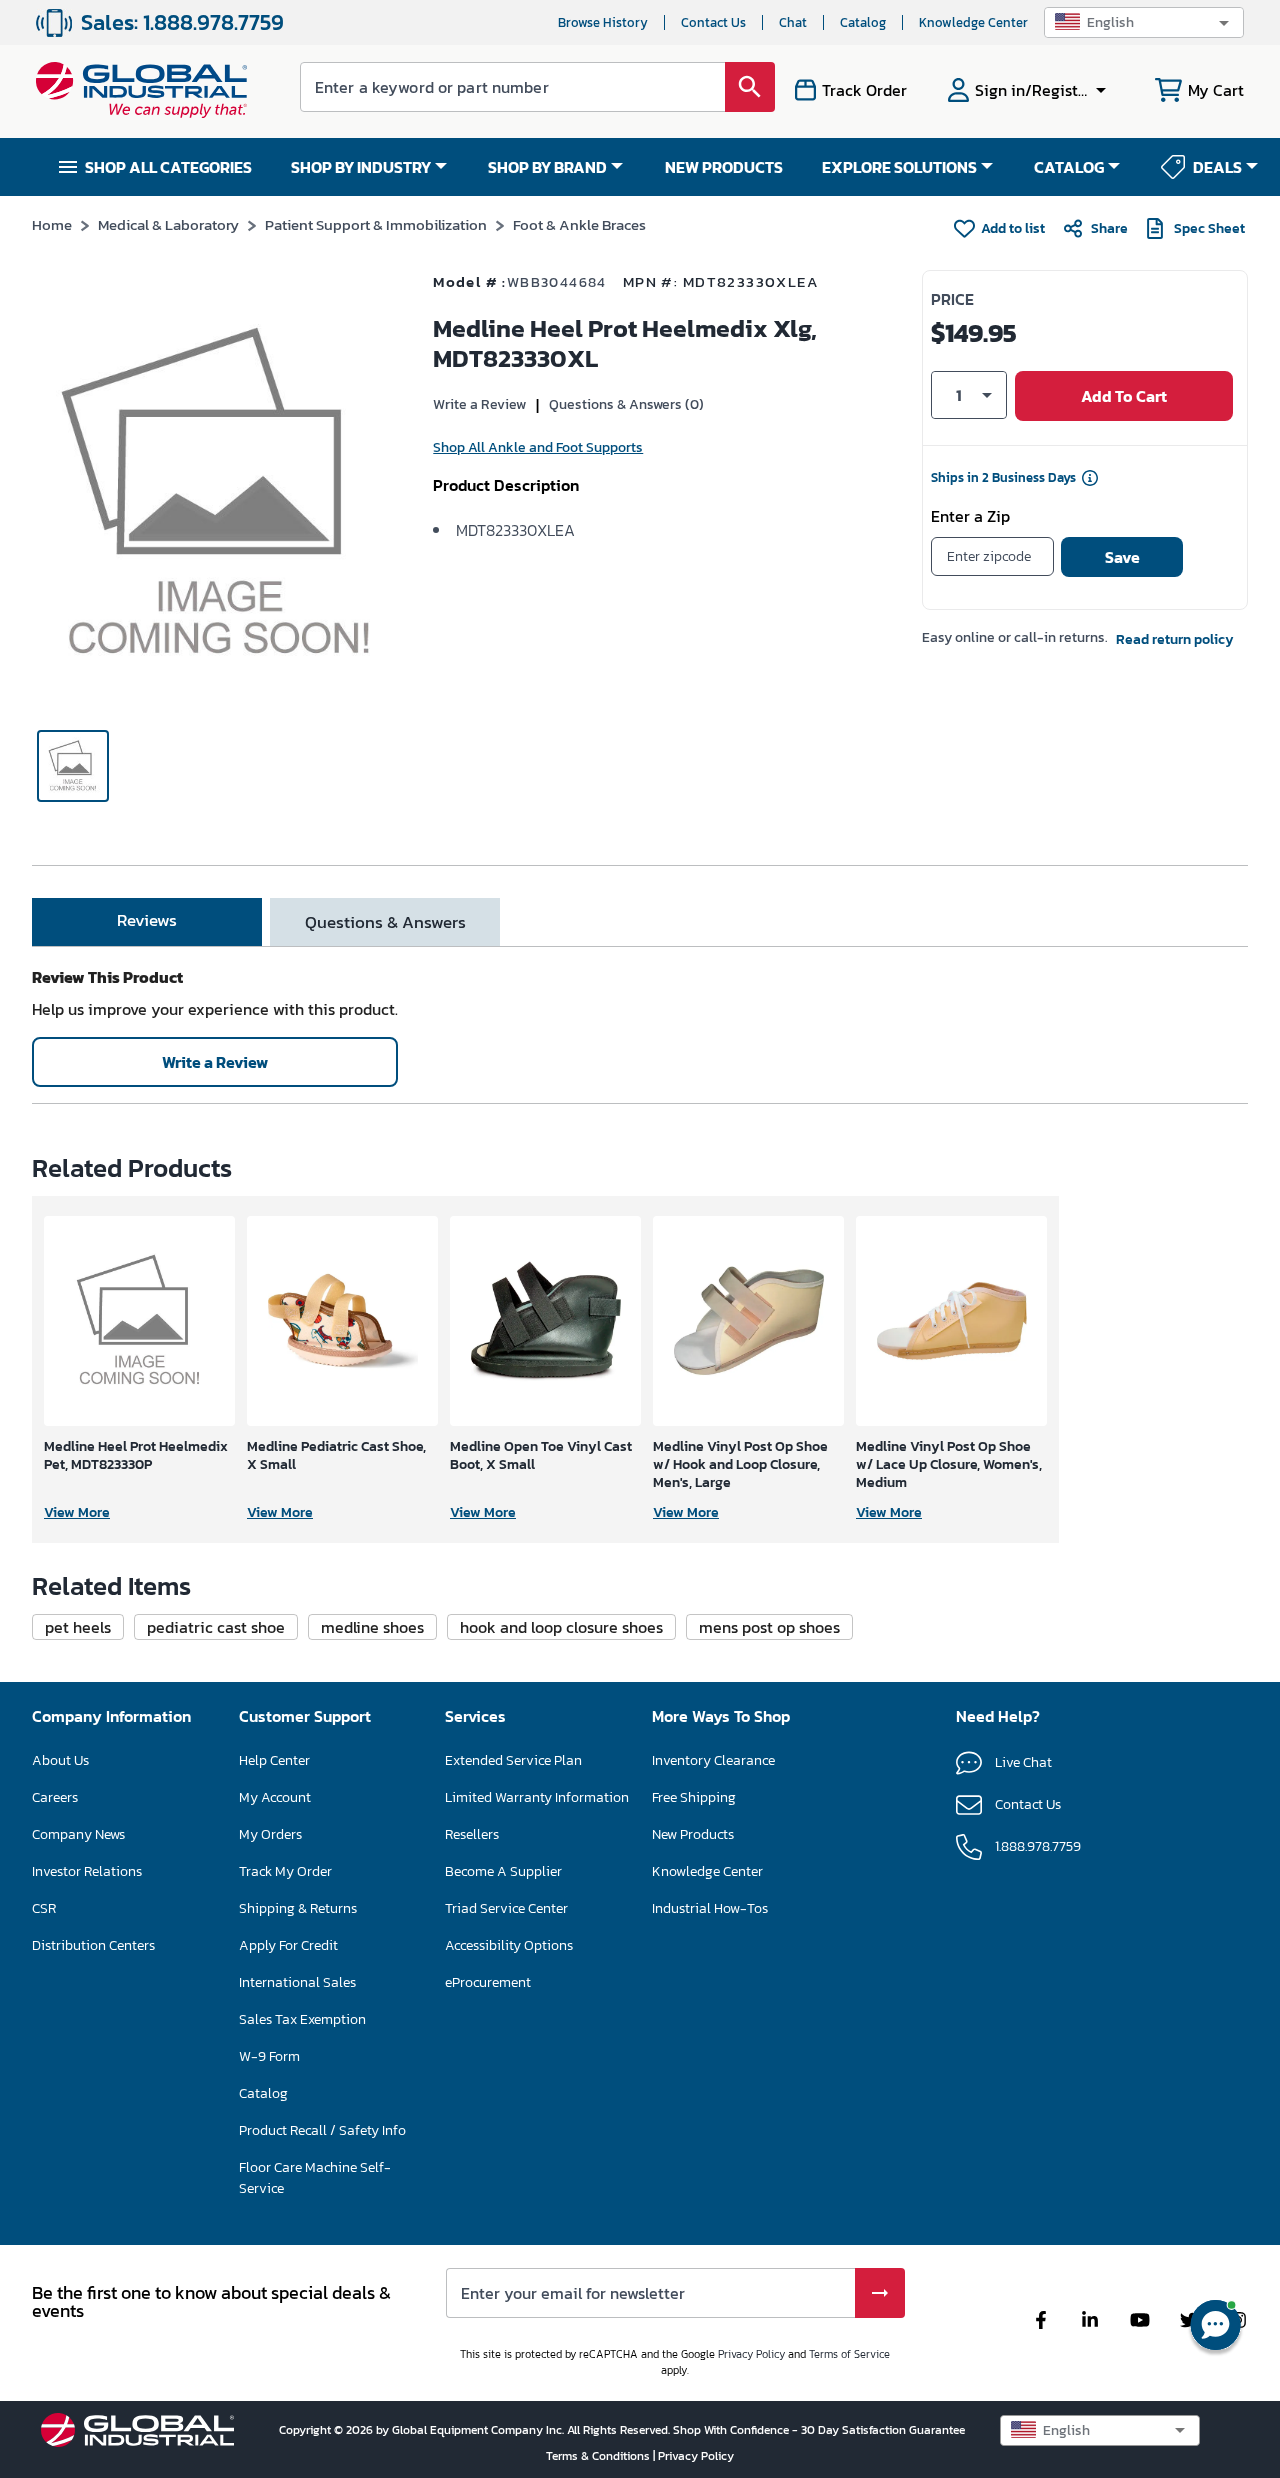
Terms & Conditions (599, 2456)
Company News (78, 1834)
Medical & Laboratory (168, 224)
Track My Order (285, 1871)
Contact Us (713, 22)
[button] (1144, 22)
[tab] (147, 922)
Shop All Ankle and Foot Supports (538, 447)
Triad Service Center (506, 1908)
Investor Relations (87, 1871)
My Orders (270, 1834)
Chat (793, 22)
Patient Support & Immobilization (376, 224)
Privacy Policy (751, 2354)
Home (52, 224)
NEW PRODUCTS (724, 167)
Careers (55, 1797)
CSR (44, 1908)
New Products (693, 1834)
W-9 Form (269, 2056)
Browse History (603, 22)
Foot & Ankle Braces (579, 224)
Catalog (863, 22)
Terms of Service (849, 2354)
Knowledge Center (973, 22)
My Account (275, 1797)
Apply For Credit (288, 1945)
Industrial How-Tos (710, 1908)
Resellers (472, 1834)
